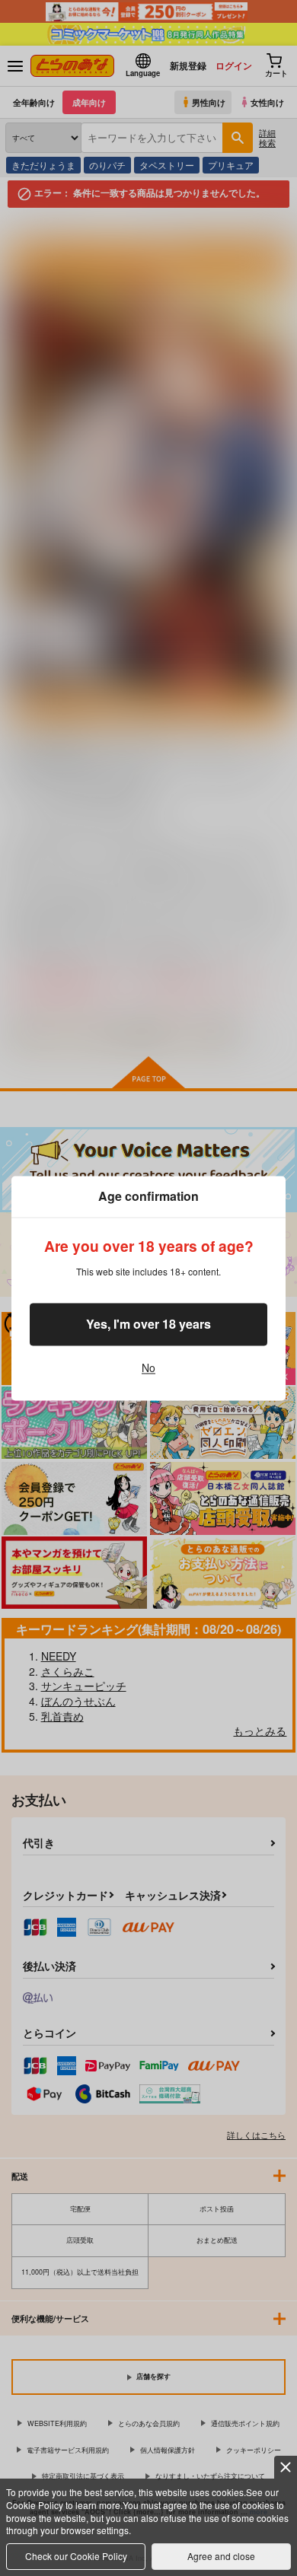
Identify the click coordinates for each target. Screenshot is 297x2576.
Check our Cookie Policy (76, 2556)
